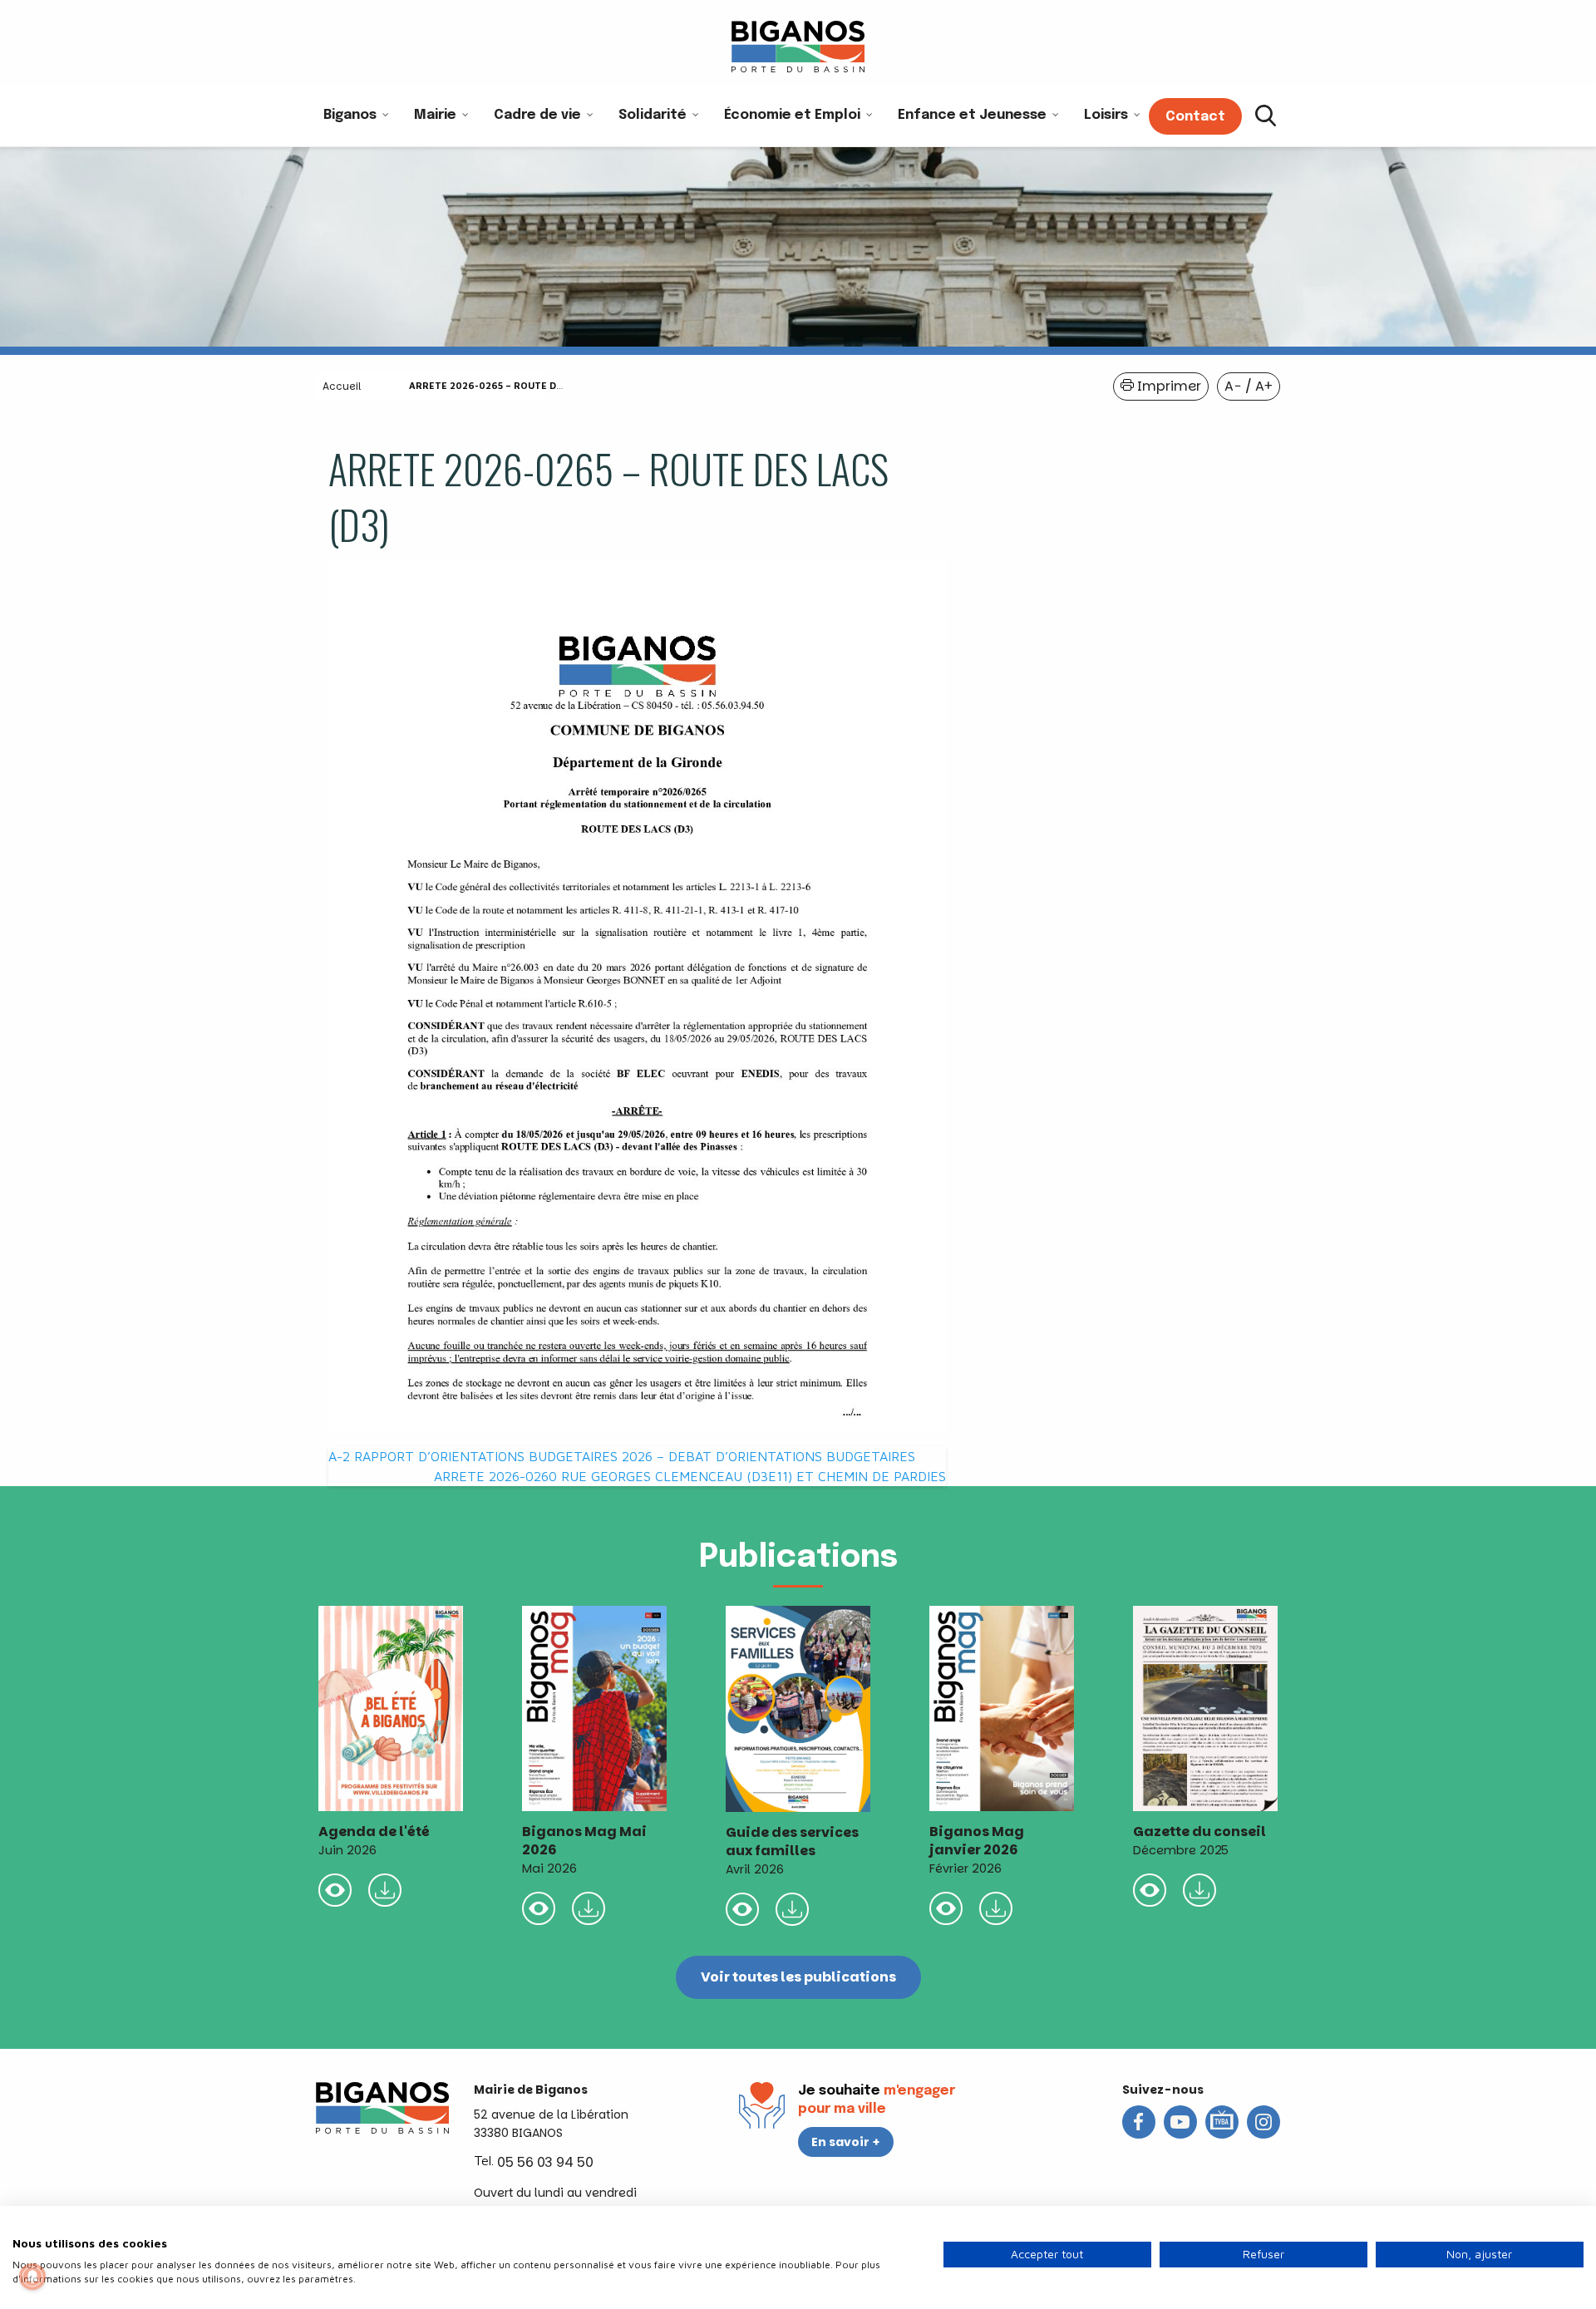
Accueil (342, 386)
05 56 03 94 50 (545, 2162)
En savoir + (846, 2142)
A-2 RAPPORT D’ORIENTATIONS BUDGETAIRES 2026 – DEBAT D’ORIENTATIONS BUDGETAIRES (622, 1456)
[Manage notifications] (32, 2277)
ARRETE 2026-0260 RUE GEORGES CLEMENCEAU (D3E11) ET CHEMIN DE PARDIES (690, 1476)
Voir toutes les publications (798, 1977)
